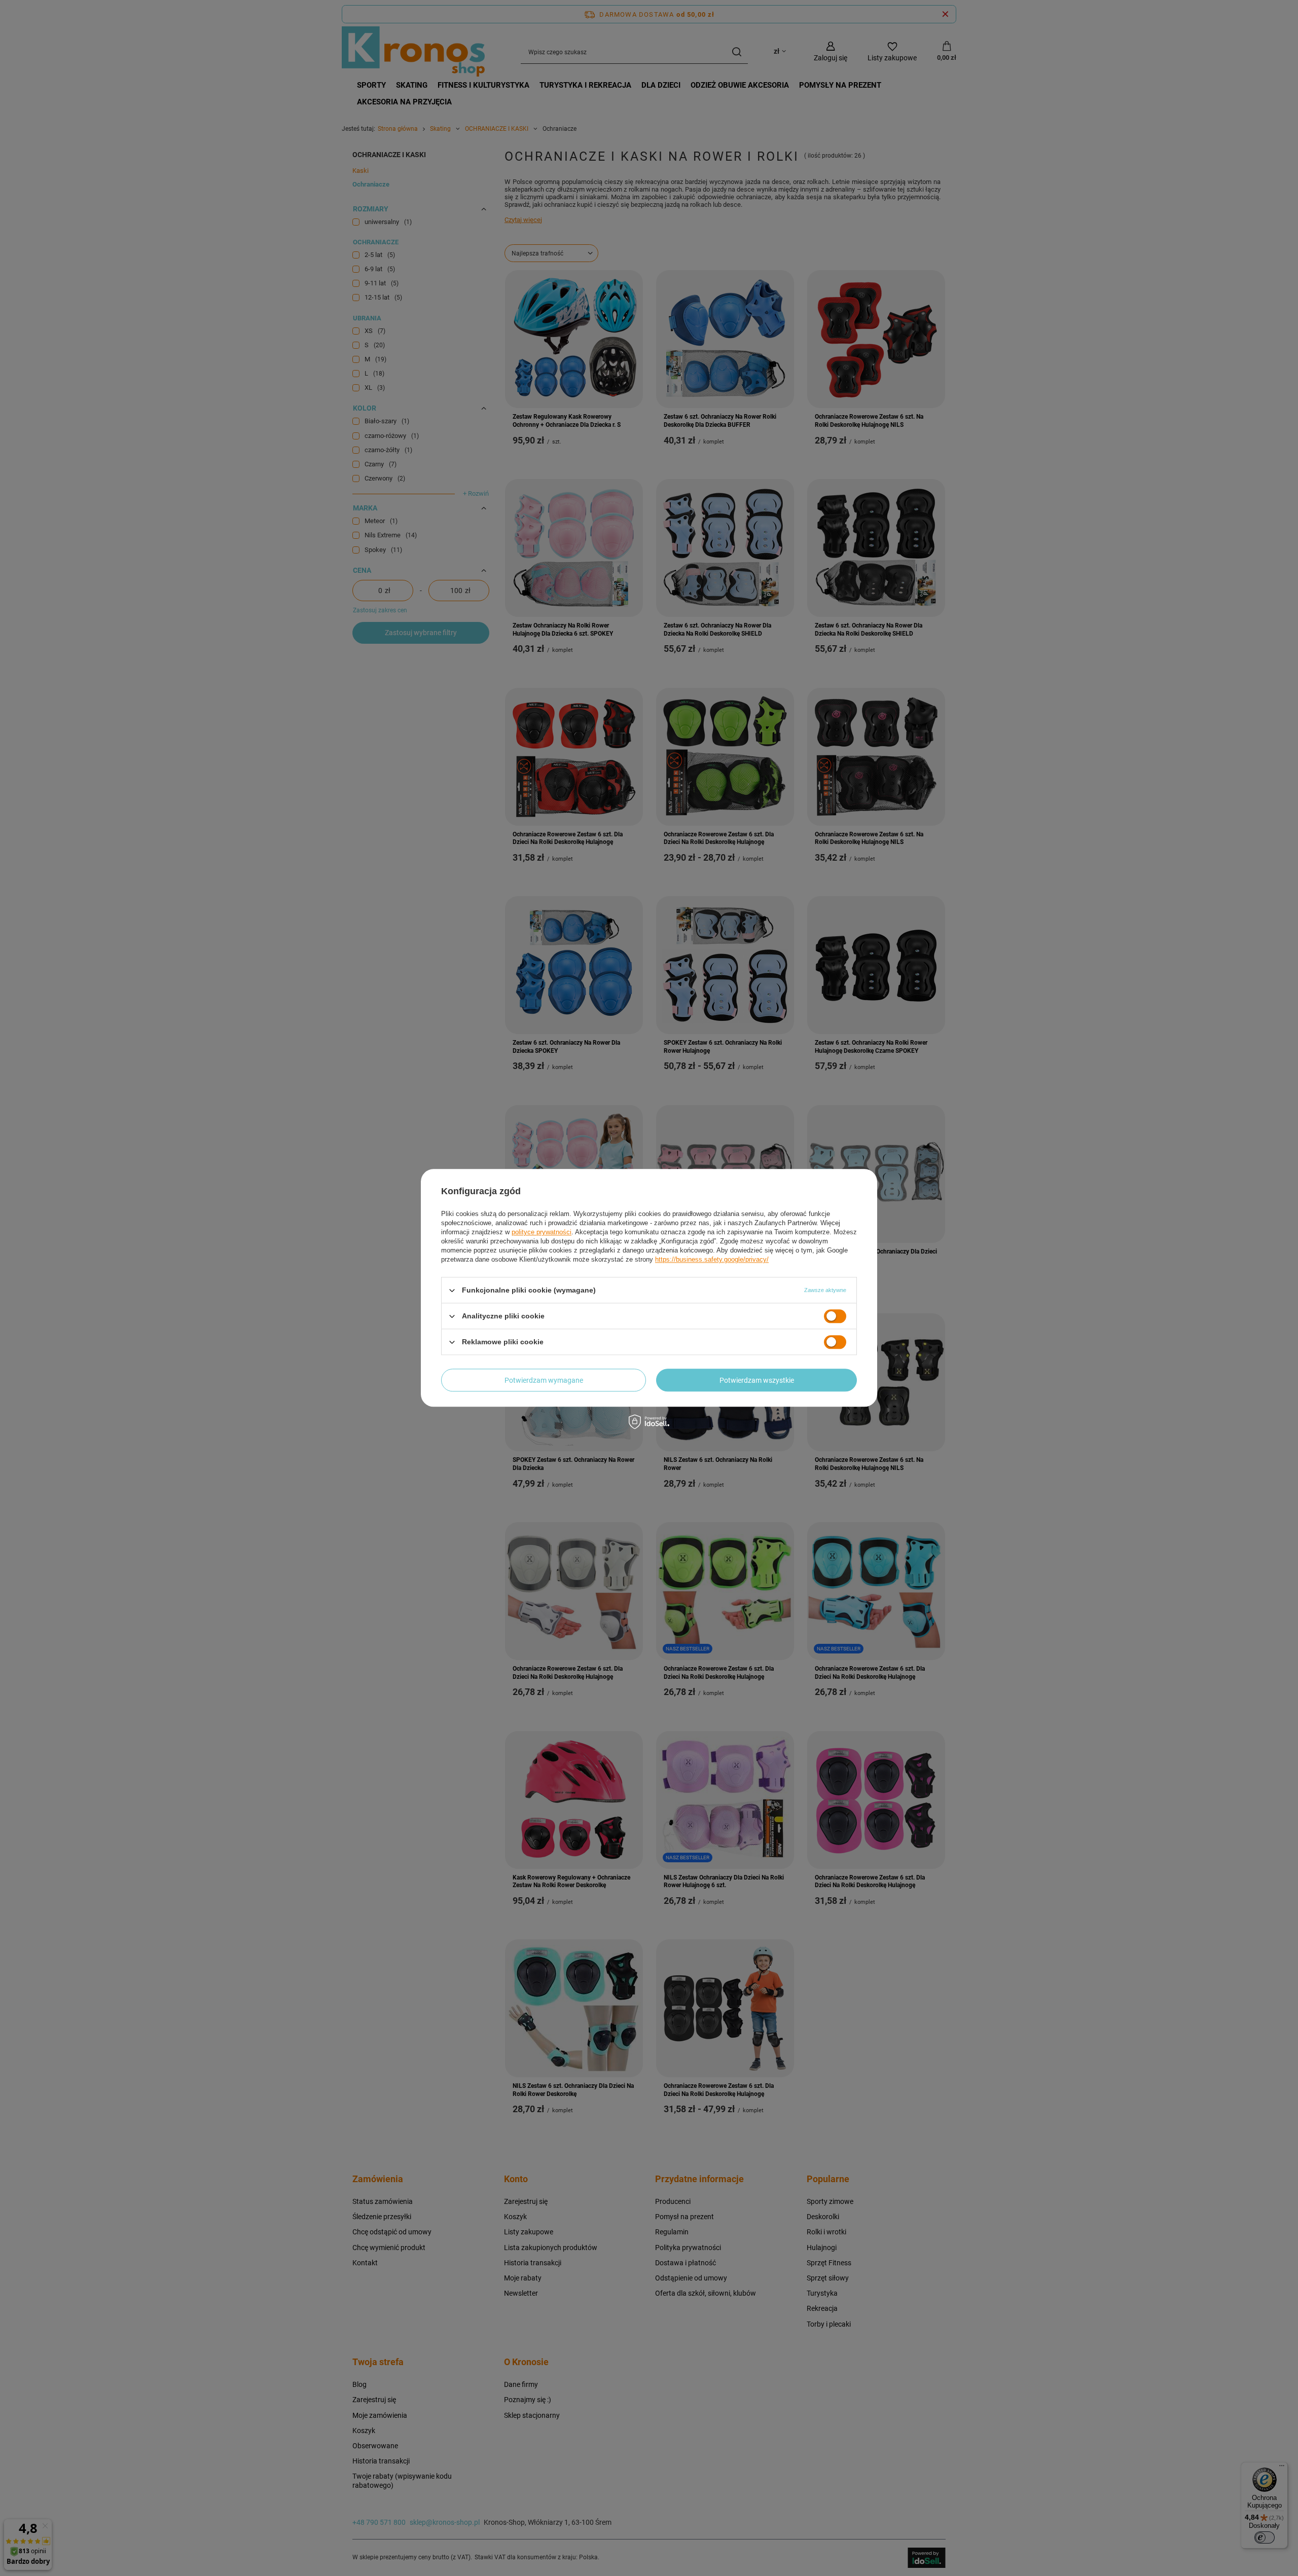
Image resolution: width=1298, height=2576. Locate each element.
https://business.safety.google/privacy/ (712, 1259)
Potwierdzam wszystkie (757, 1380)
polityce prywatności (542, 1232)
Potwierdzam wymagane (544, 1380)
